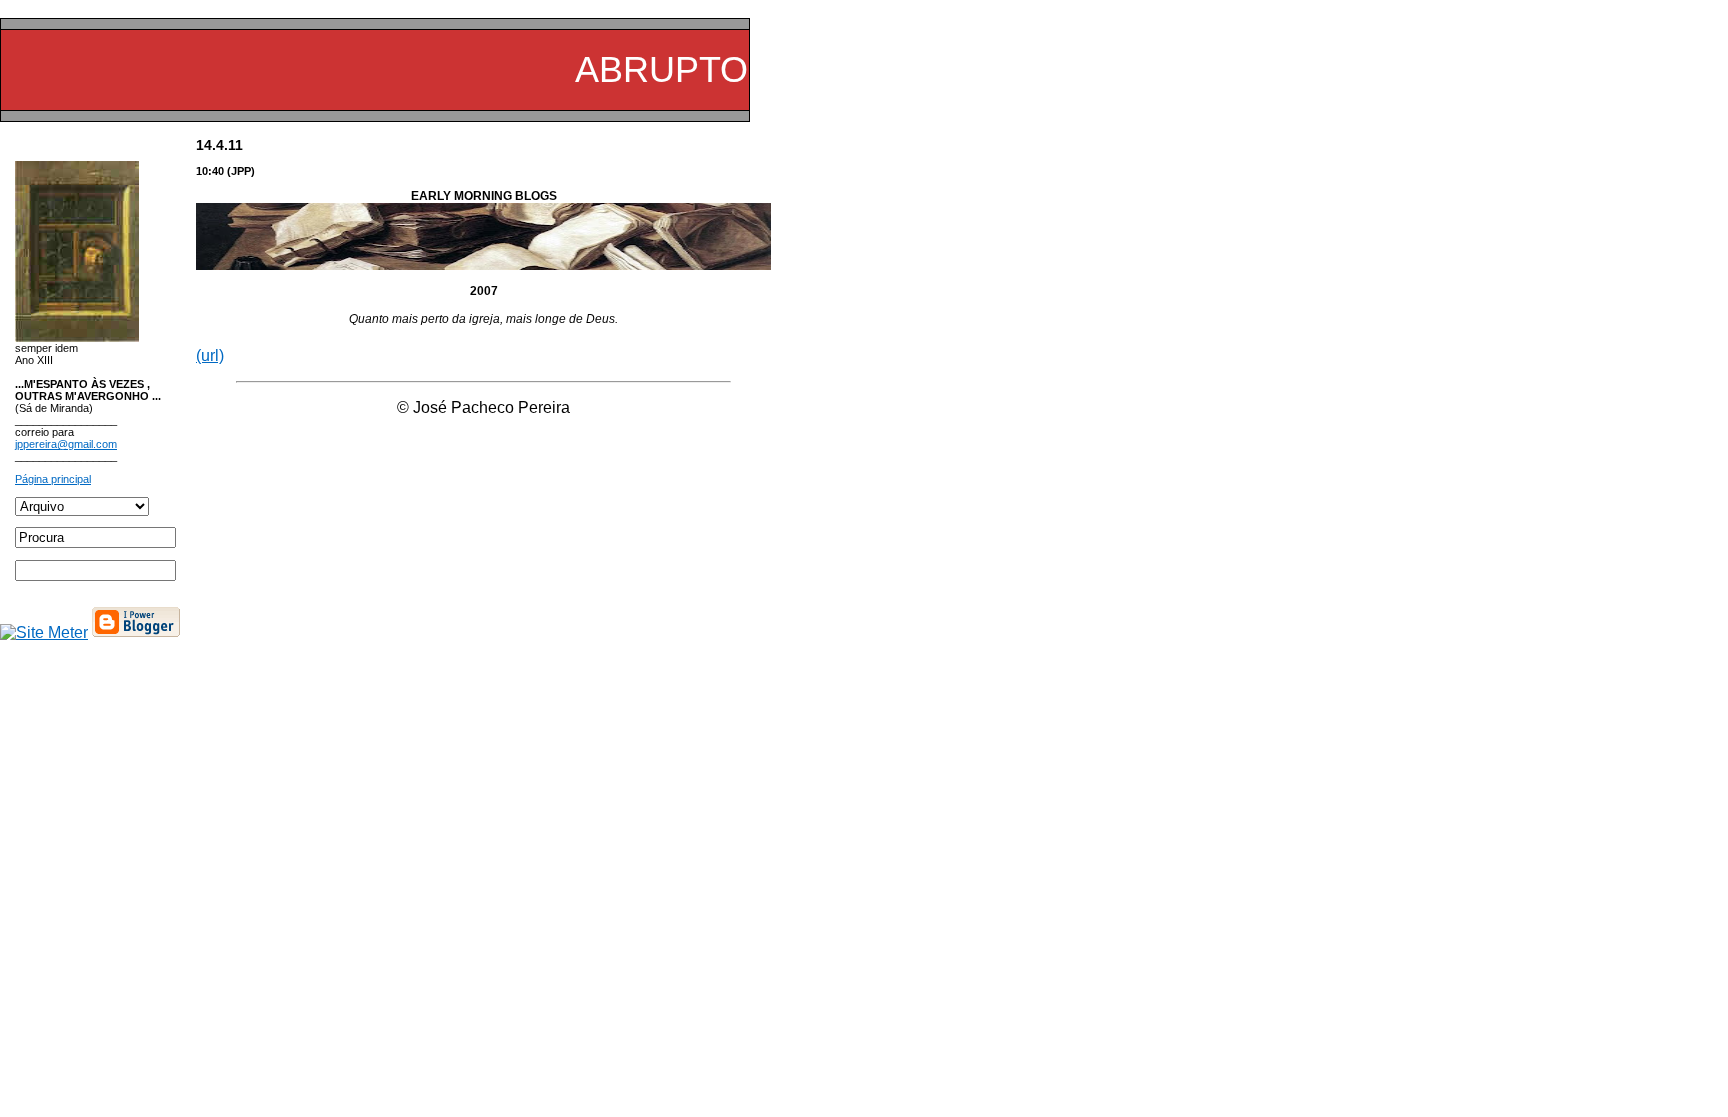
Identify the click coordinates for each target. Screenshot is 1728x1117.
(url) (210, 355)
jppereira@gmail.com (66, 444)
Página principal (53, 479)
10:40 (210, 171)
